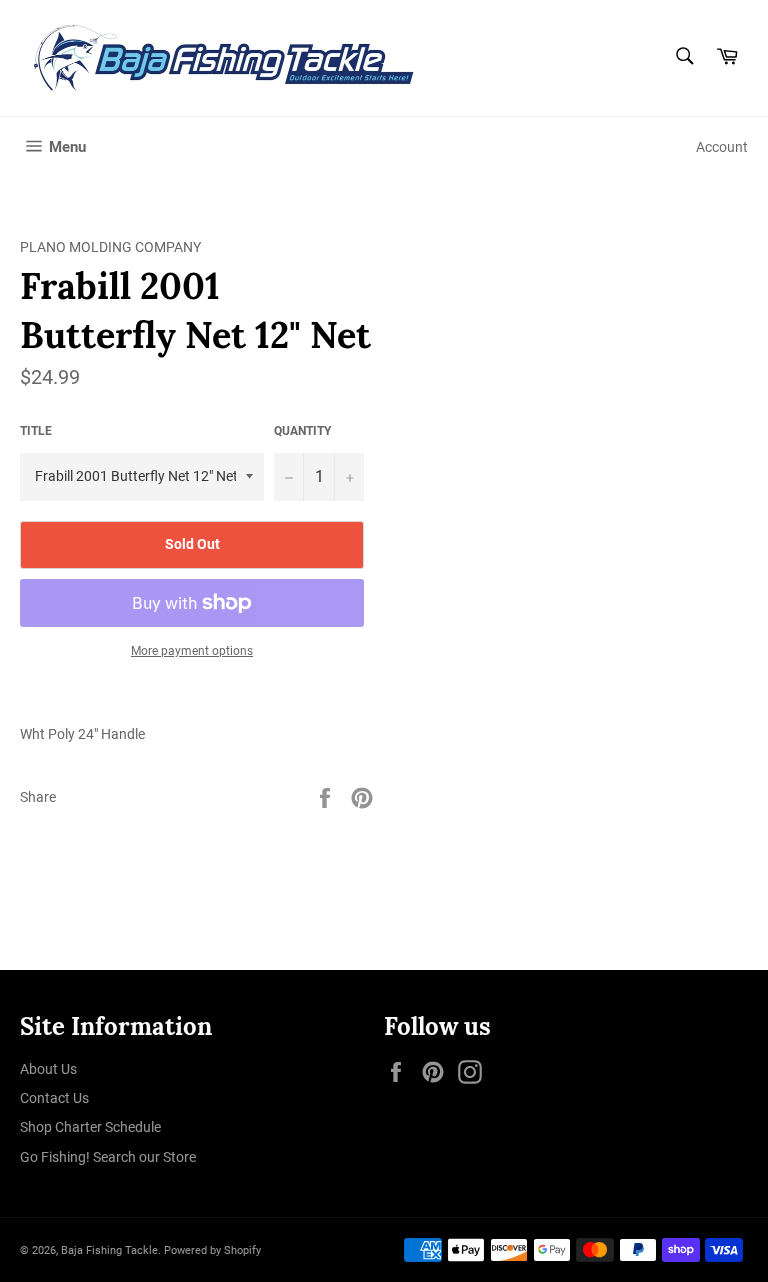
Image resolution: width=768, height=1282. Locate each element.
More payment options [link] (192, 651)
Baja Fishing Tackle (109, 1250)
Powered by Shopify (212, 1250)
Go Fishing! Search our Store (108, 1157)
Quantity (302, 431)
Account (722, 147)
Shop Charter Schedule (90, 1127)
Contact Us (54, 1098)
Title (36, 431)
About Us (48, 1069)
